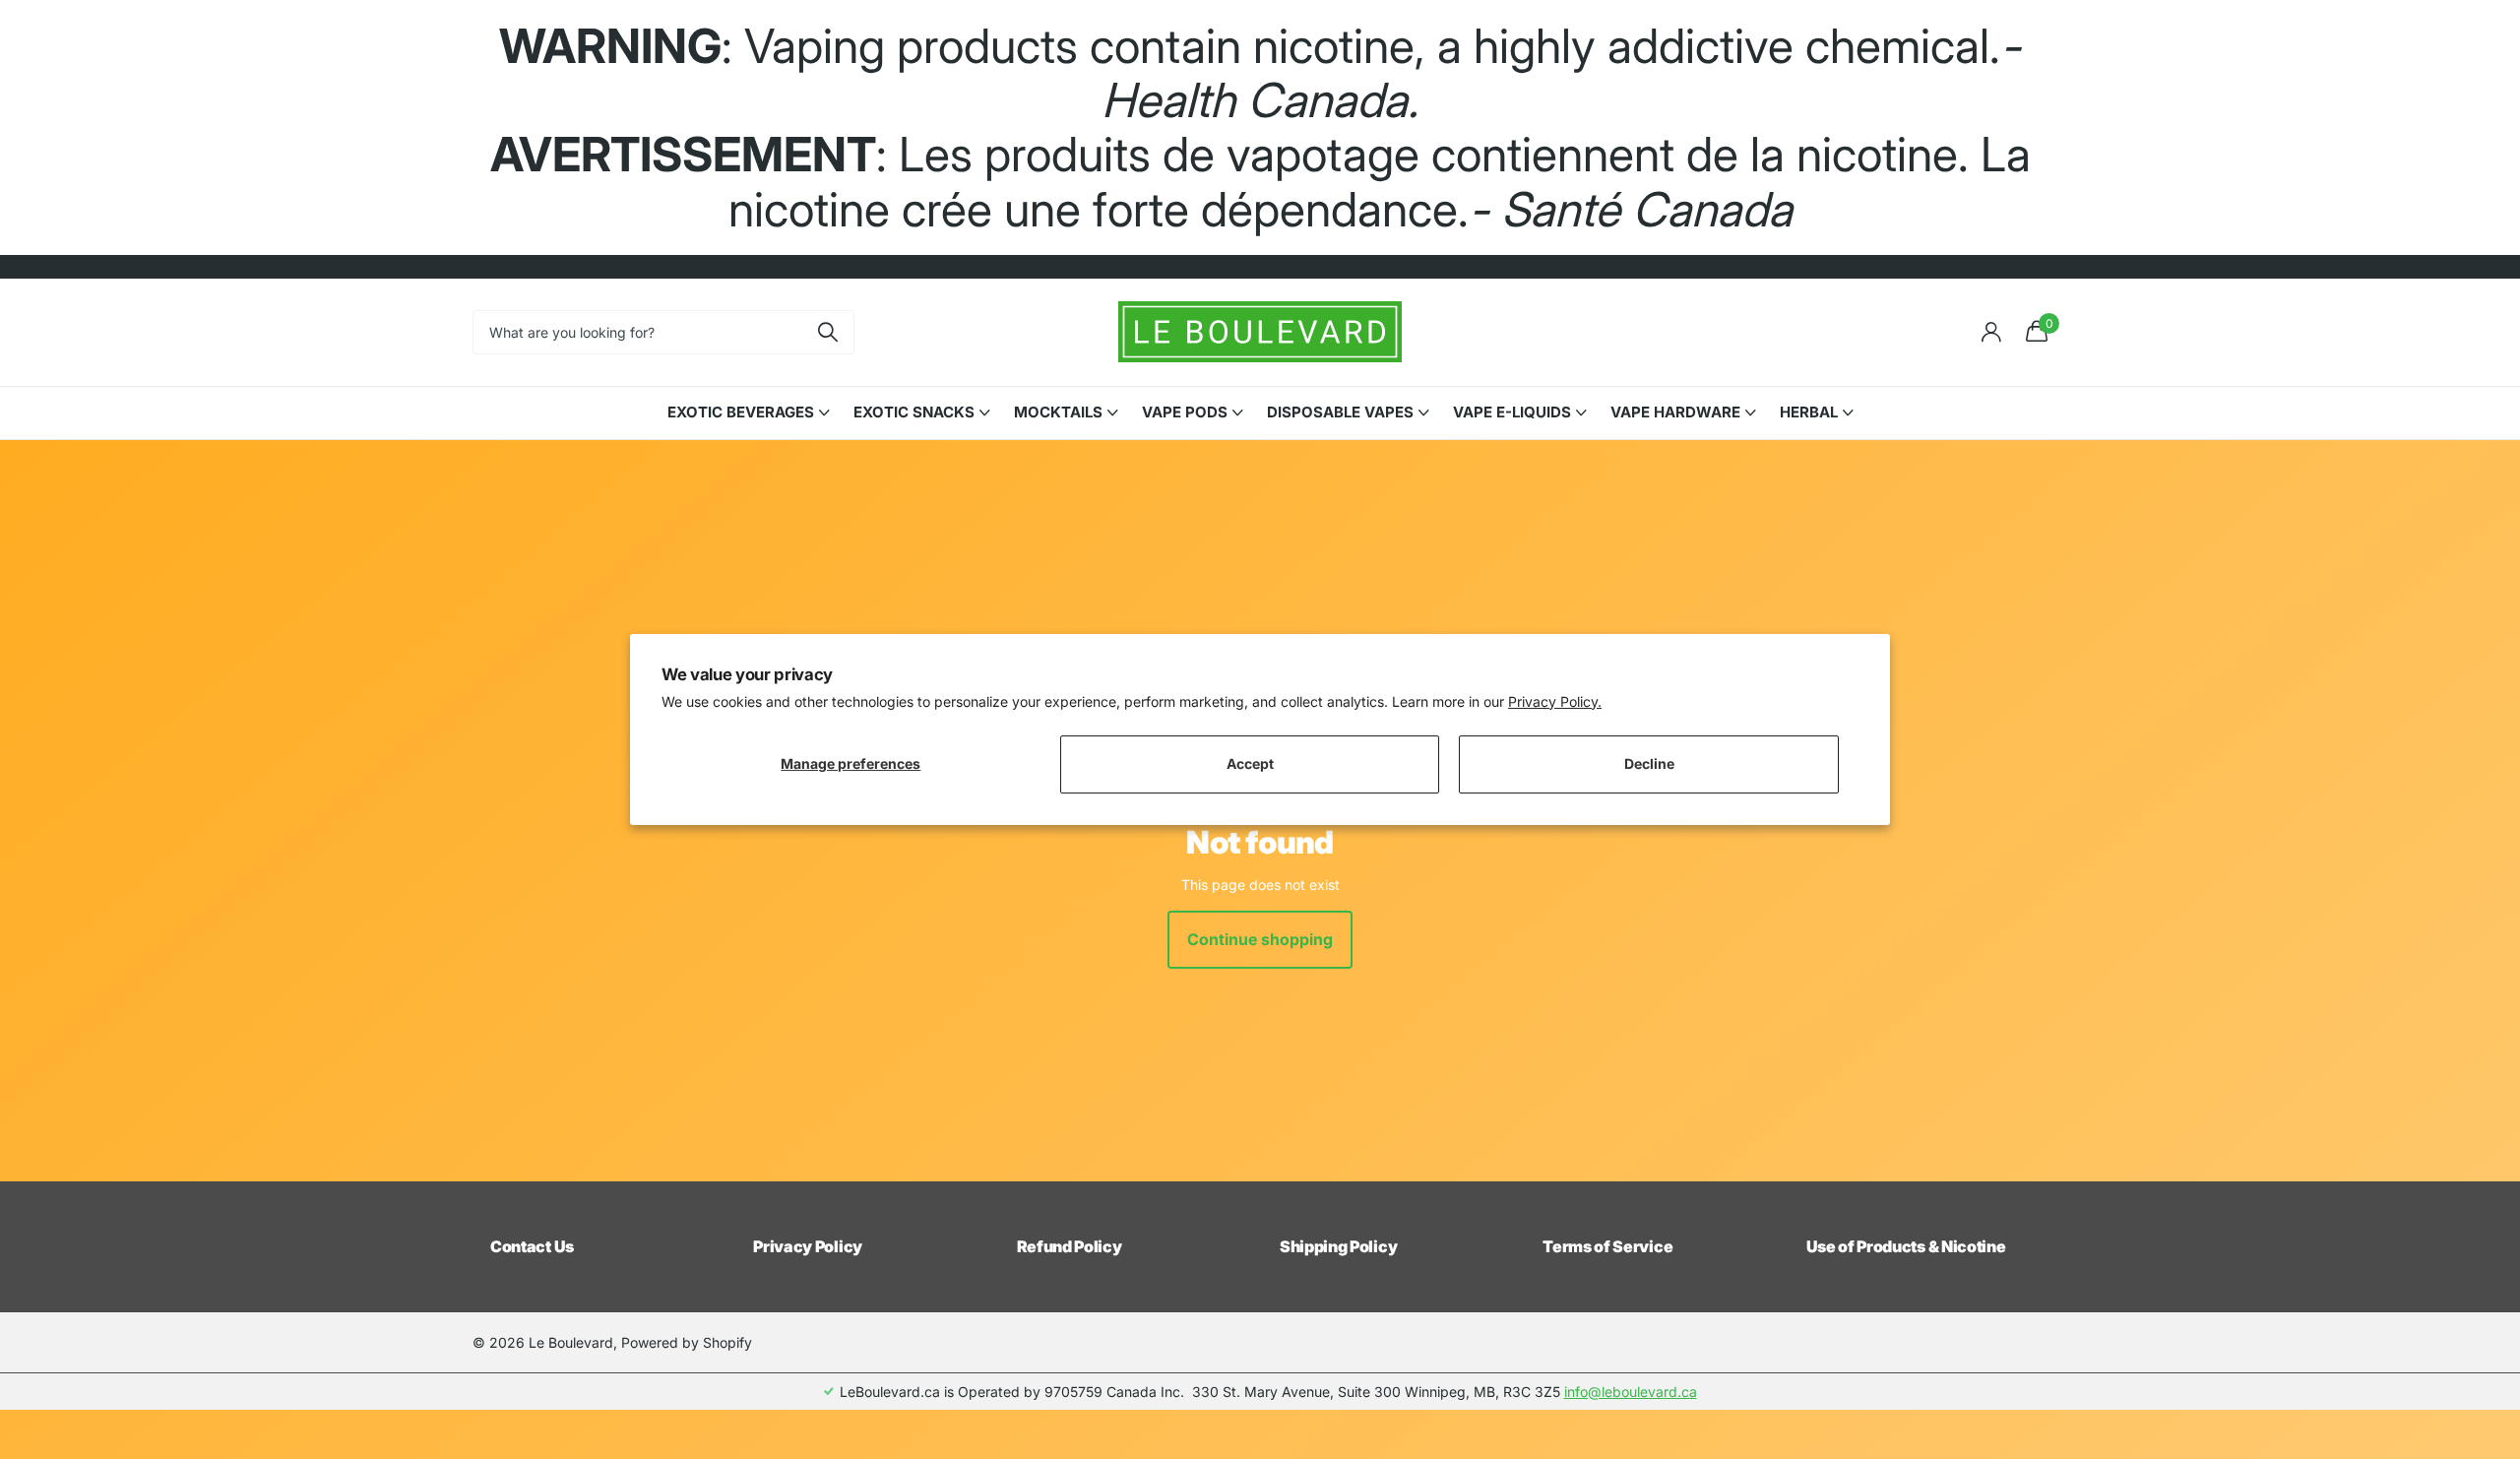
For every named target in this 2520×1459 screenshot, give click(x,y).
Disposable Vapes (1340, 412)
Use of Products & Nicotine (1906, 1246)
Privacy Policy (808, 1246)
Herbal (1809, 412)
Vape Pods (1185, 412)
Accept (1250, 763)
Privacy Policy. (1555, 701)
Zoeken (827, 332)
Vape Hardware (1675, 412)
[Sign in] (1991, 332)
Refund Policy (1070, 1246)
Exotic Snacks (914, 412)
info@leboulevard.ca (1631, 1392)
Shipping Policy (1338, 1246)
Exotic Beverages (741, 412)
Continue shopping (1260, 939)
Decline (1649, 763)
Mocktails (1058, 412)
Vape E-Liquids (1512, 412)
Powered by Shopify (687, 1342)
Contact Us (532, 1246)
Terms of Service (1607, 1246)
